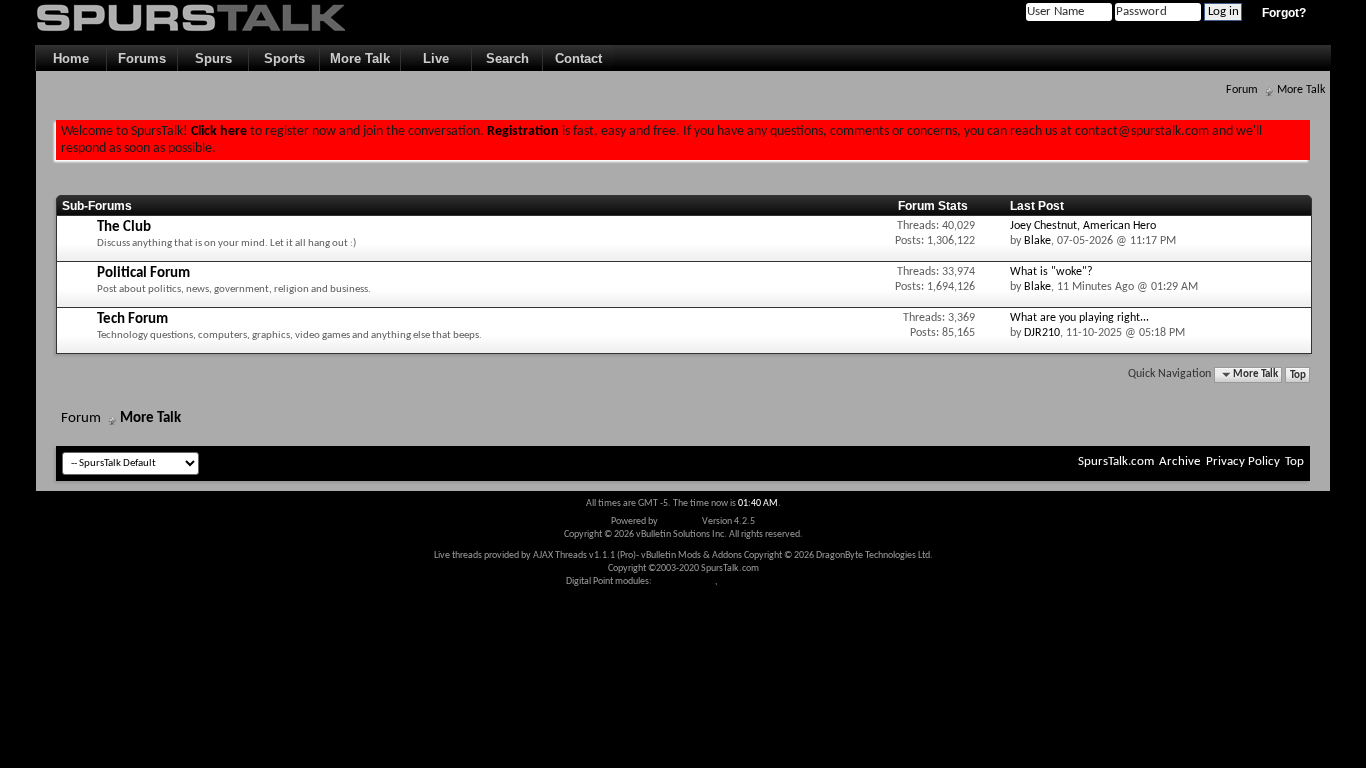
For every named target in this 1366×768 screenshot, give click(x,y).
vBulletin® (680, 521)
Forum (1242, 90)
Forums (142, 58)
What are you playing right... (1079, 318)
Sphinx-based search (760, 581)
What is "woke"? (1051, 272)
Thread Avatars (684, 581)
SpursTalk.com (1116, 461)
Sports (284, 58)
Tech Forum (132, 319)
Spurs (213, 58)
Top (1298, 374)
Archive (1179, 461)
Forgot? (1284, 13)
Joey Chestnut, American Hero (1083, 226)
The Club (124, 227)
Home (71, 58)
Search (507, 58)
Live (436, 58)
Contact (578, 58)
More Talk (360, 58)
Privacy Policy (1243, 461)
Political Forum (143, 273)
